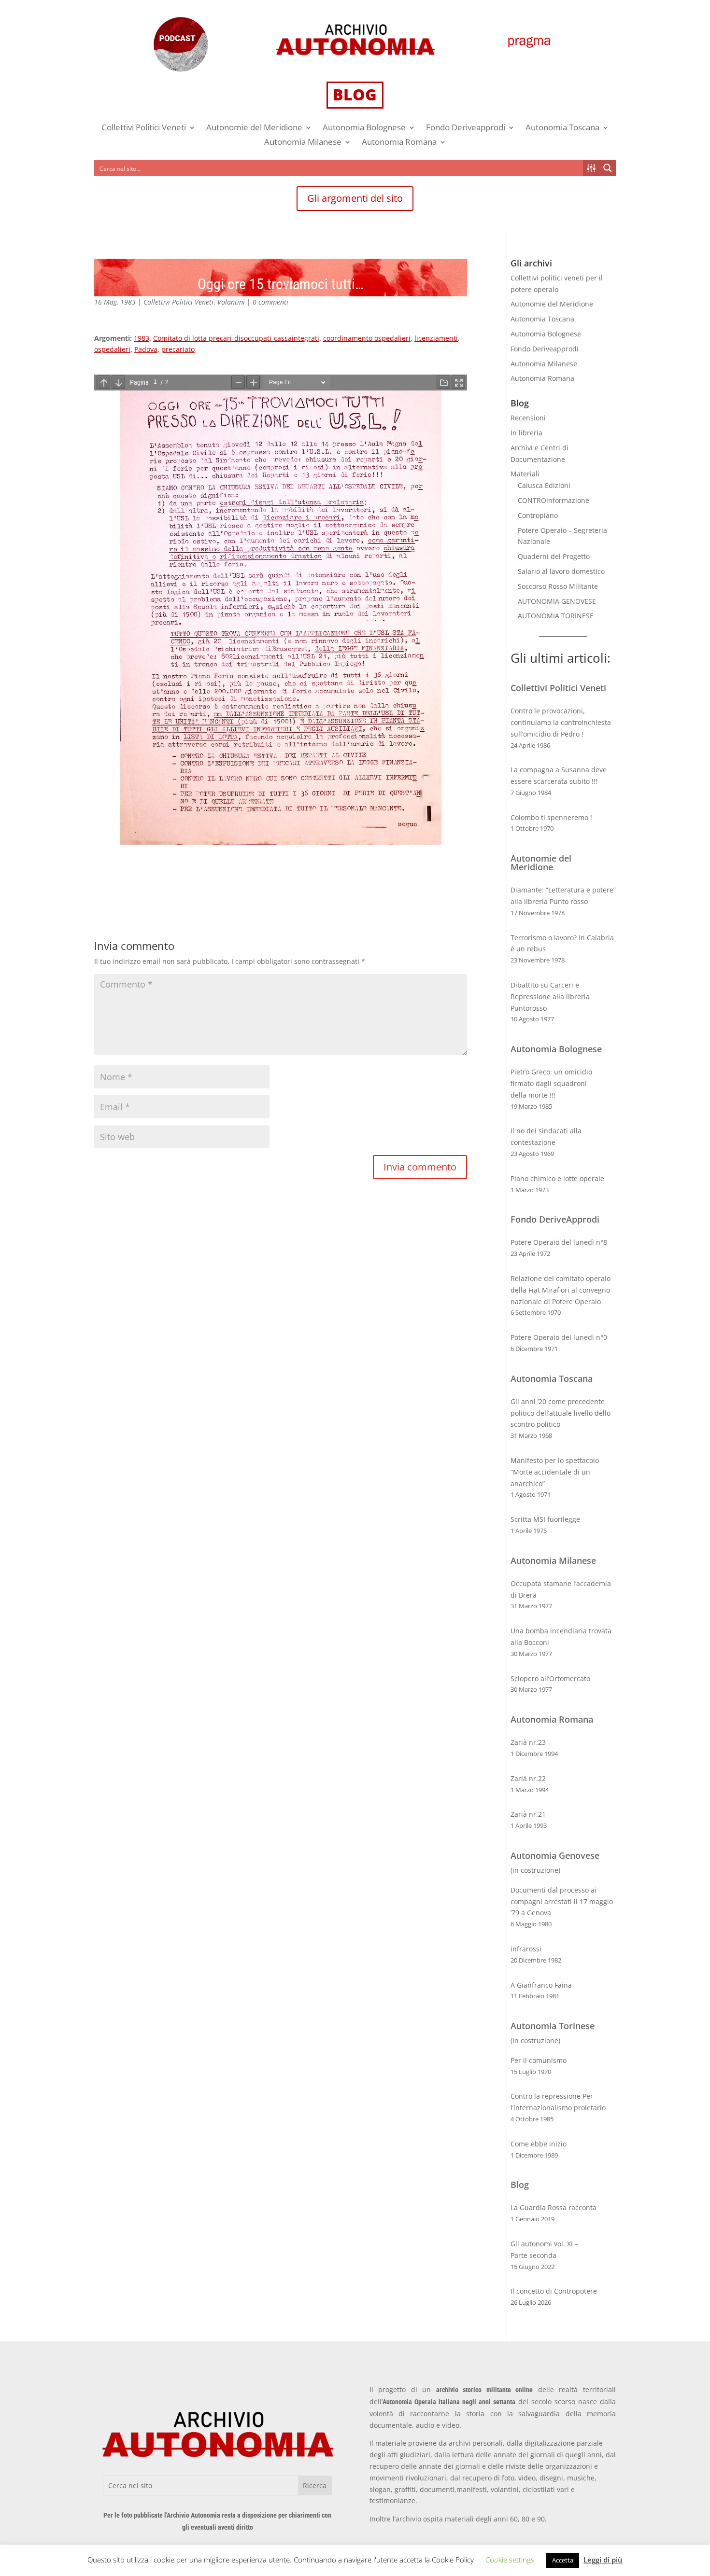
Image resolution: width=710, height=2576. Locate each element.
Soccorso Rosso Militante (558, 586)
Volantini (231, 302)
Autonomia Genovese (555, 1855)
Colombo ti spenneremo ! (551, 817)
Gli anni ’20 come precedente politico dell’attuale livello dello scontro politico (561, 1413)
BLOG (355, 94)
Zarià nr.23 (528, 1742)
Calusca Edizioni (544, 485)
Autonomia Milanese (303, 143)
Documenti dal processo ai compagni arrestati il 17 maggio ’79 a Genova (562, 1901)
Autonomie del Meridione (254, 128)
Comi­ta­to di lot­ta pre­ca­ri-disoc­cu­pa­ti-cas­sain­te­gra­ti (236, 338)
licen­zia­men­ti (436, 338)
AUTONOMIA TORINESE (556, 616)
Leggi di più (603, 2560)
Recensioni (528, 418)
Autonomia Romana (399, 143)
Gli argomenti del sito (355, 198)
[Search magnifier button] (608, 168)
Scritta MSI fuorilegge (545, 1519)
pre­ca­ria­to (178, 349)
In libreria (526, 433)
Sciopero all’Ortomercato (550, 1678)
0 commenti (270, 302)
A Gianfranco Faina (541, 1985)
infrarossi (526, 1949)
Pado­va (146, 349)
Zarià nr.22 (528, 1778)
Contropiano (538, 515)
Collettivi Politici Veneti (144, 128)
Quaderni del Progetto (554, 556)
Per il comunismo (539, 2060)
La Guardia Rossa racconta (554, 2207)
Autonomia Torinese (553, 2026)
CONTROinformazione (554, 500)
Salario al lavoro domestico (561, 571)
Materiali (525, 474)
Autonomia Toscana (562, 128)
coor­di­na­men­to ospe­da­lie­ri (367, 338)
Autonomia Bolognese (364, 128)
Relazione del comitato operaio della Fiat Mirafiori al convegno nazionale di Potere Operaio (561, 1290)
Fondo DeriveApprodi (555, 1219)
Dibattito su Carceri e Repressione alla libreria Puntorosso (550, 996)
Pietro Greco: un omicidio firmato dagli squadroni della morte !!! (551, 1083)
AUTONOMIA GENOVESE (557, 601)
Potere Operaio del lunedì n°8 (559, 1242)
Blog (520, 2185)
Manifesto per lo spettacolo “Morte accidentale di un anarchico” (555, 1472)
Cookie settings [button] (510, 2560)
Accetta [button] (563, 2560)
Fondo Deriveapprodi (466, 128)
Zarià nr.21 (528, 1814)
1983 (142, 338)
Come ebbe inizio (539, 2144)
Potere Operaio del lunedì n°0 (559, 1337)
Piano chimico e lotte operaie (557, 1178)
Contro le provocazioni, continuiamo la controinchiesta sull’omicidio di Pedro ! (561, 722)
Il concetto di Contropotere (554, 2291)
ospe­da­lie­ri (112, 349)
